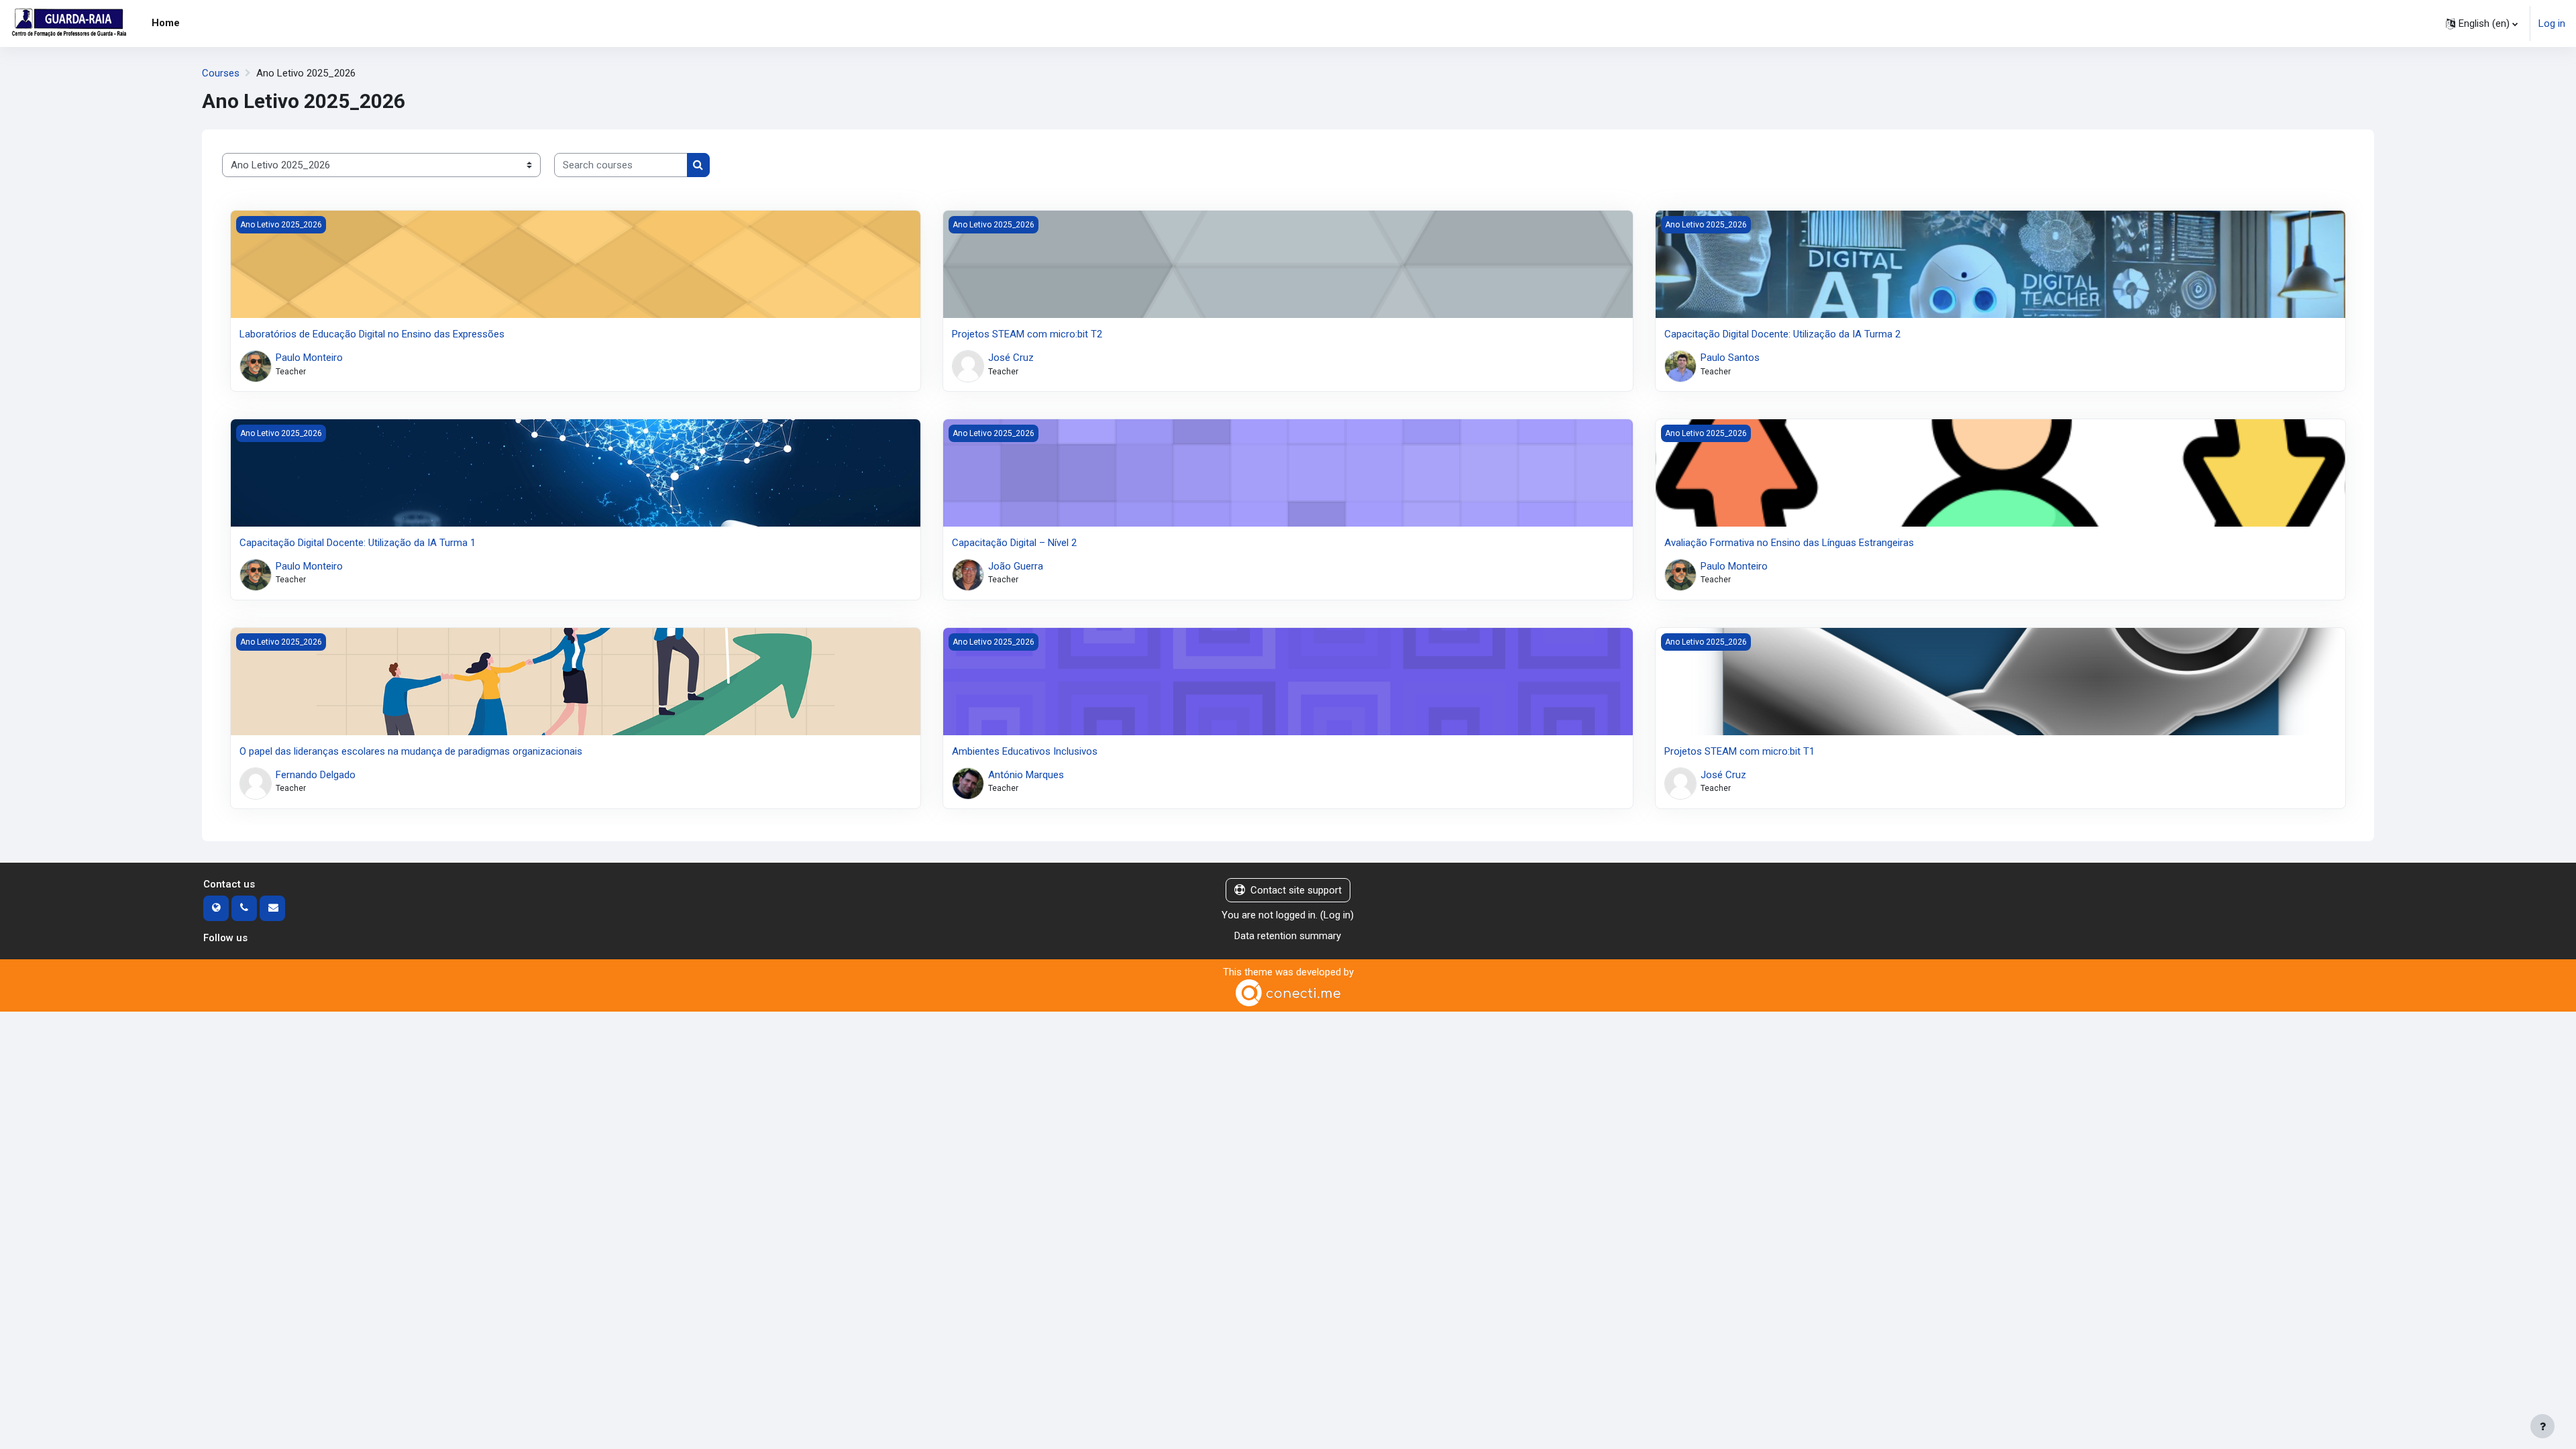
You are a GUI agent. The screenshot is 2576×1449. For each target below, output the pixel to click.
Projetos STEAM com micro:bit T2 (1027, 334)
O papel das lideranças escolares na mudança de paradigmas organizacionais (411, 751)
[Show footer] (2542, 1426)
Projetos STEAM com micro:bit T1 (1739, 751)
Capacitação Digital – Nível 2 (1014, 543)
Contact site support (1296, 890)
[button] (2482, 23)
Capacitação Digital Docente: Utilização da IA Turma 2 (1782, 334)
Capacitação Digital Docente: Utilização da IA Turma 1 (358, 543)
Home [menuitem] (166, 23)
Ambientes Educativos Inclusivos (1025, 751)
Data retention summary (1288, 936)
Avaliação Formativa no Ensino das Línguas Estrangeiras (1789, 543)
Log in (2552, 23)
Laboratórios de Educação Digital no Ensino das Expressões (372, 334)
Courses (221, 73)
